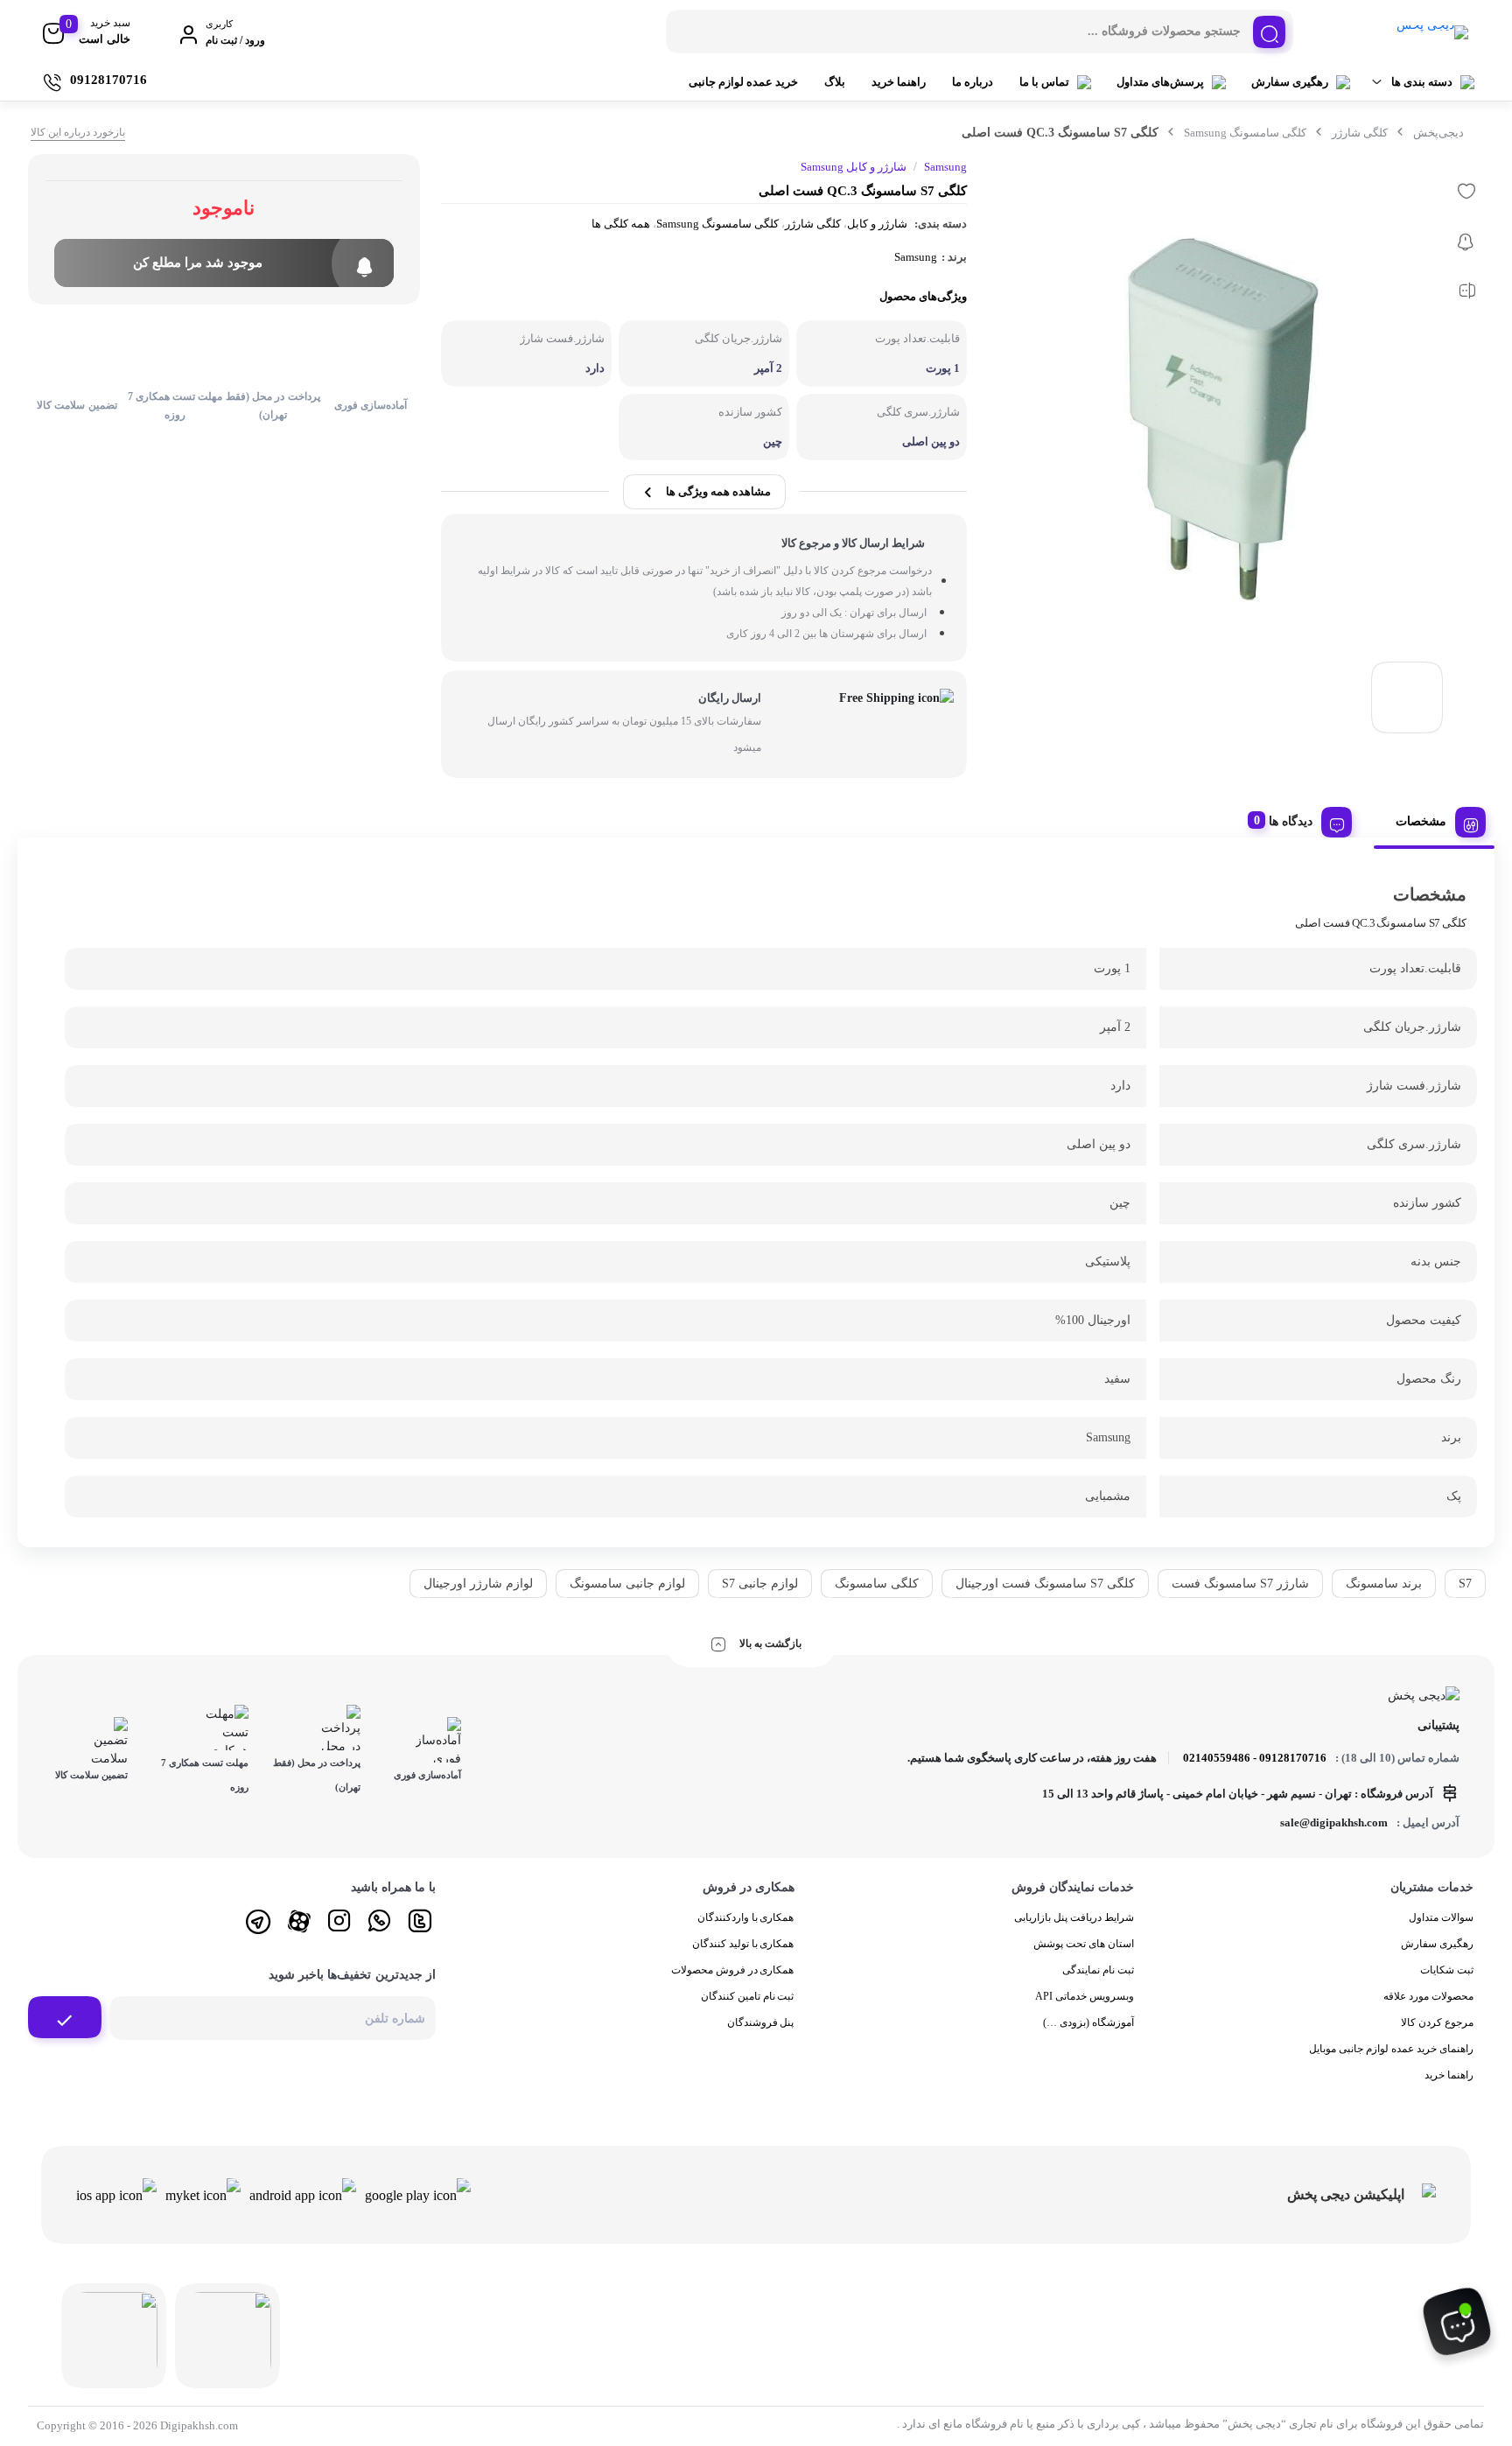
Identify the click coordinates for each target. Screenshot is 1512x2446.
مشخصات (1421, 821)
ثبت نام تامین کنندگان (748, 1996)
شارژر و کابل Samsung (854, 167)
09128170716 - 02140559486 (1255, 1758)
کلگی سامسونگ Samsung (1245, 133)
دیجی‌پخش (1438, 133)
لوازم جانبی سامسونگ (627, 1584)
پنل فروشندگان (761, 2022)
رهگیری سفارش (1290, 82)
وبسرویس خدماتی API (1085, 1996)
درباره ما (973, 82)
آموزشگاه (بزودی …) (1088, 2022)
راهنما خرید (899, 82)
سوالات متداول (1441, 1917)
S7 (1465, 1584)
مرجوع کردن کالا (1437, 2022)
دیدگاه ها (1291, 821)
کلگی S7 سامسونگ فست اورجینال (1045, 1584)
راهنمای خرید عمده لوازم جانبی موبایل (1391, 2049)
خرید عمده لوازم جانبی (743, 82)
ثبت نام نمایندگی (1098, 1970)
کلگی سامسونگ (877, 1584)
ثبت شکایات (1447, 1970)
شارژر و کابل (877, 224)
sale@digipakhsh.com (1334, 1822)
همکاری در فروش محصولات (733, 1970)
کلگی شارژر (1360, 133)
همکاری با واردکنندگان (746, 1917)
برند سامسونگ (1384, 1584)
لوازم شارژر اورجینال (478, 1584)
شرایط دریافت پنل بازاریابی (1074, 1917)
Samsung (916, 257)
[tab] (1434, 819)
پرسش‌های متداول (1160, 82)
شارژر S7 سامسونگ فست (1240, 1584)
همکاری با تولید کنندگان (743, 1944)
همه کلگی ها (621, 224)
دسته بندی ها (1422, 82)
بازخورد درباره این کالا (78, 132)
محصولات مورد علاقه (1428, 1996)
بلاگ (835, 82)
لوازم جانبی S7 (760, 1584)
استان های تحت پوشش (1084, 1944)
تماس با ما (1044, 82)
